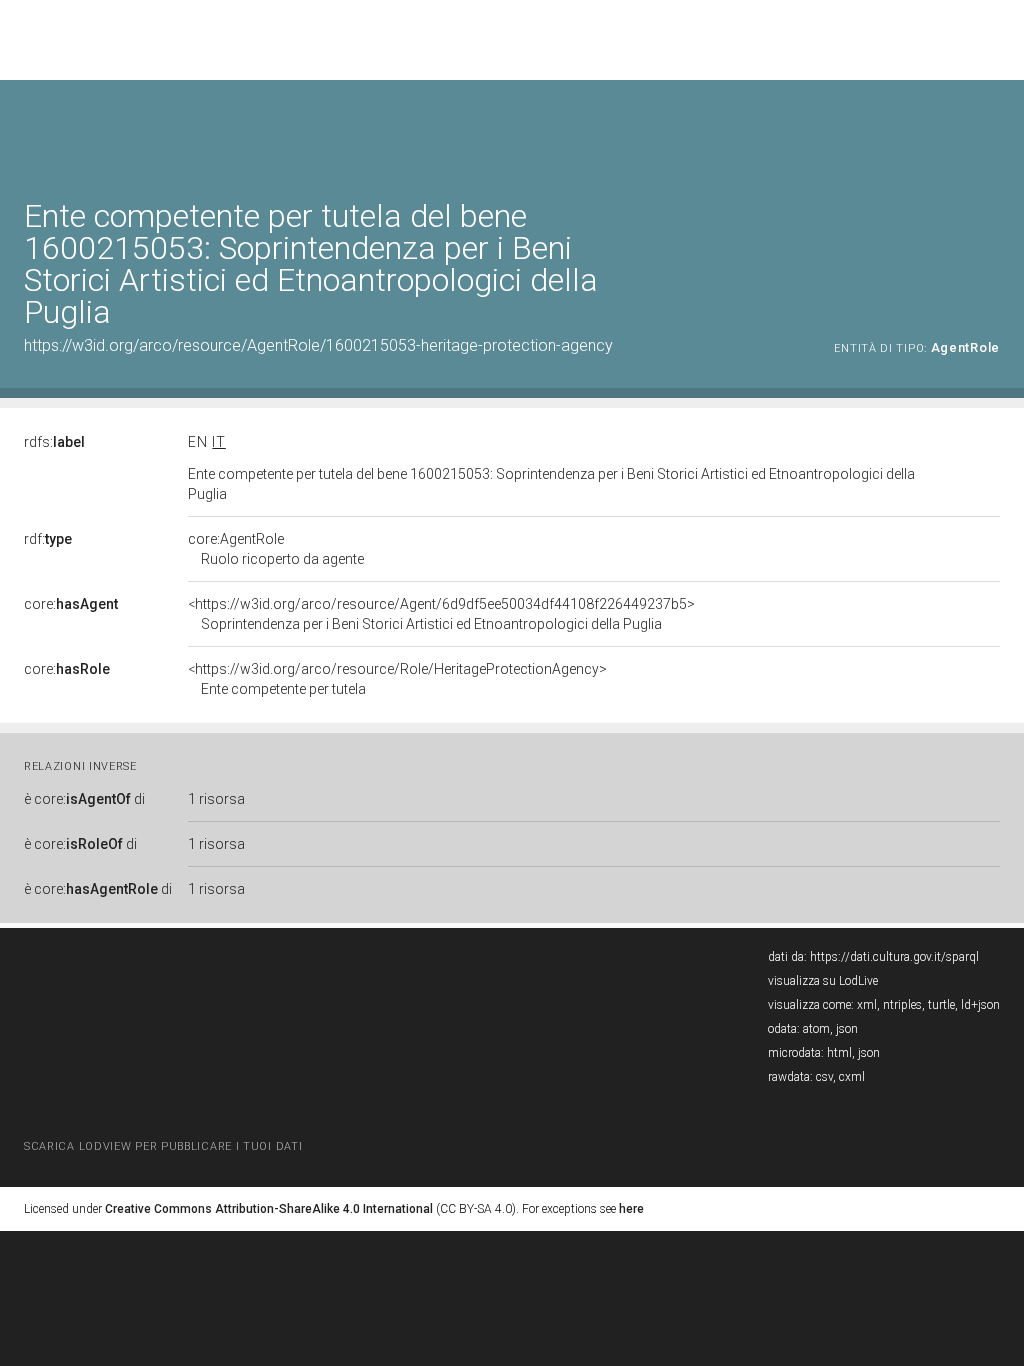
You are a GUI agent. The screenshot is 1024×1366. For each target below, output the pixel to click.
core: (71, 604)
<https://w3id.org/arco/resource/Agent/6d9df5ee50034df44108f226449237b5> (441, 614)
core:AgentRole (276, 549)
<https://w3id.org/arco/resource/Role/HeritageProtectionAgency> (397, 679)
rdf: (48, 539)
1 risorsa (216, 799)
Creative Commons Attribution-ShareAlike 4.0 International (269, 1209)
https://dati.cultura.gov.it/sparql (894, 957)
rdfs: (54, 442)
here (631, 1209)
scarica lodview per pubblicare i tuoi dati (163, 1146)
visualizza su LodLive (823, 981)
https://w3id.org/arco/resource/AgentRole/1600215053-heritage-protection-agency (318, 345)
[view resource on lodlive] (990, 129)
